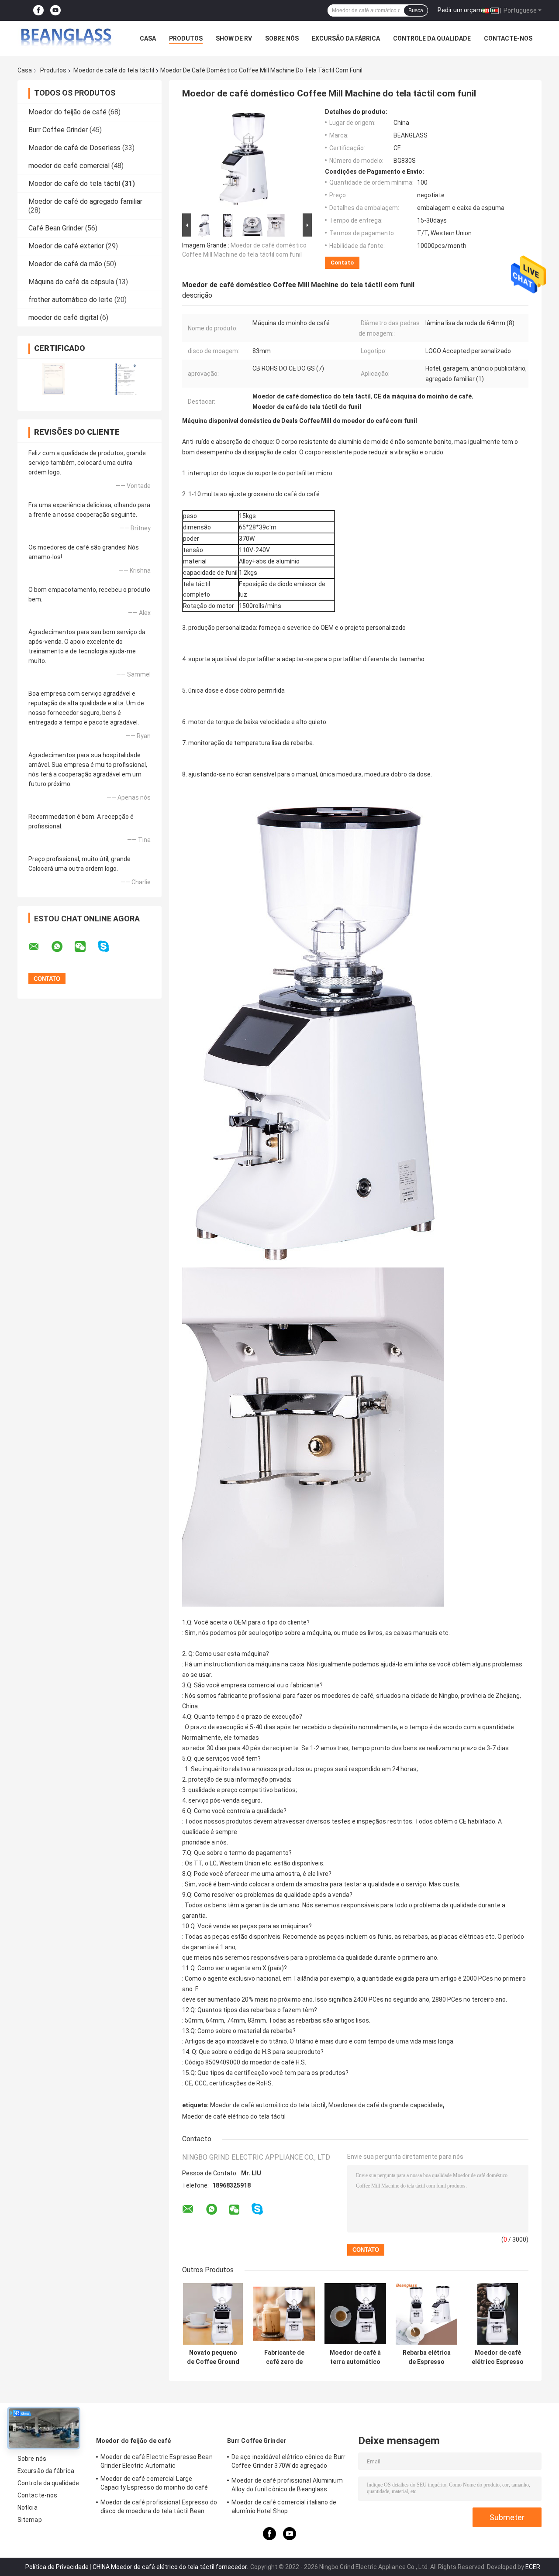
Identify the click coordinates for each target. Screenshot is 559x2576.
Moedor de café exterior (66, 246)
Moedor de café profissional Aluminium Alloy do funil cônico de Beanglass (287, 2485)
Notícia (28, 2507)
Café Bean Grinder (56, 228)
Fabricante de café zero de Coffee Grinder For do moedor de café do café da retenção (284, 2357)
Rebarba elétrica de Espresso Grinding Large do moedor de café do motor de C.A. (426, 2357)
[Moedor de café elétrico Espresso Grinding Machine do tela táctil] (498, 2314)
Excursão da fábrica (346, 38)
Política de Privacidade (57, 2567)
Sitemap (30, 2520)
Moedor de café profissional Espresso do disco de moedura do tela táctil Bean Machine (159, 2508)
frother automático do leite (71, 300)
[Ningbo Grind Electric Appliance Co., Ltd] (66, 38)
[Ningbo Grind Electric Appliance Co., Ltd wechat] (86, 947)
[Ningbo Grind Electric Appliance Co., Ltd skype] (109, 946)
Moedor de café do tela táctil (114, 70)
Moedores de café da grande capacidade (386, 2105)
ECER (533, 2567)
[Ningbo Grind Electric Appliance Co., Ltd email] (39, 947)
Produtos (186, 38)
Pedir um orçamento (466, 10)
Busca (416, 10)
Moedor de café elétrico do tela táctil (234, 2116)
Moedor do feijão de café (67, 112)
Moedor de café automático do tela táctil (268, 2105)
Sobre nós (282, 38)
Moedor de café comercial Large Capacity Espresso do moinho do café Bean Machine (154, 2484)
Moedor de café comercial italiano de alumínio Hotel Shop (284, 2507)
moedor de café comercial (69, 166)
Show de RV (234, 38)
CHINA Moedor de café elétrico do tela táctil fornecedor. (171, 2567)
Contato (342, 263)
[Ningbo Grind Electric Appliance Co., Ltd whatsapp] (62, 947)
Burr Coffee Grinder (58, 130)
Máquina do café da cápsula (71, 282)
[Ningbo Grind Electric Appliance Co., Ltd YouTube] (55, 11)
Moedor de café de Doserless (74, 148)
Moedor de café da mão (65, 264)
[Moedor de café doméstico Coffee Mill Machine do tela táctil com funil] (243, 160)
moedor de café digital (63, 318)
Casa (148, 38)
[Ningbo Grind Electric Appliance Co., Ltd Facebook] (38, 11)
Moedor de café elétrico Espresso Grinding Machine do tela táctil (498, 2357)
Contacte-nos (508, 38)
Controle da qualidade (432, 38)
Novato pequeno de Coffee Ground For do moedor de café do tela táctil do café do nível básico (213, 2357)
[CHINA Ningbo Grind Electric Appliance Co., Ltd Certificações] (53, 379)
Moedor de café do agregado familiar (85, 201)
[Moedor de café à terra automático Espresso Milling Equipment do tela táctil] (355, 2314)
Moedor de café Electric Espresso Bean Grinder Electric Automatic (157, 2461)
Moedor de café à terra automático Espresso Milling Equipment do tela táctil (355, 2357)
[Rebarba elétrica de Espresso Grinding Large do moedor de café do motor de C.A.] (426, 2314)
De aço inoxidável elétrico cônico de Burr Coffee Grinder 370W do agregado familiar (288, 2463)
